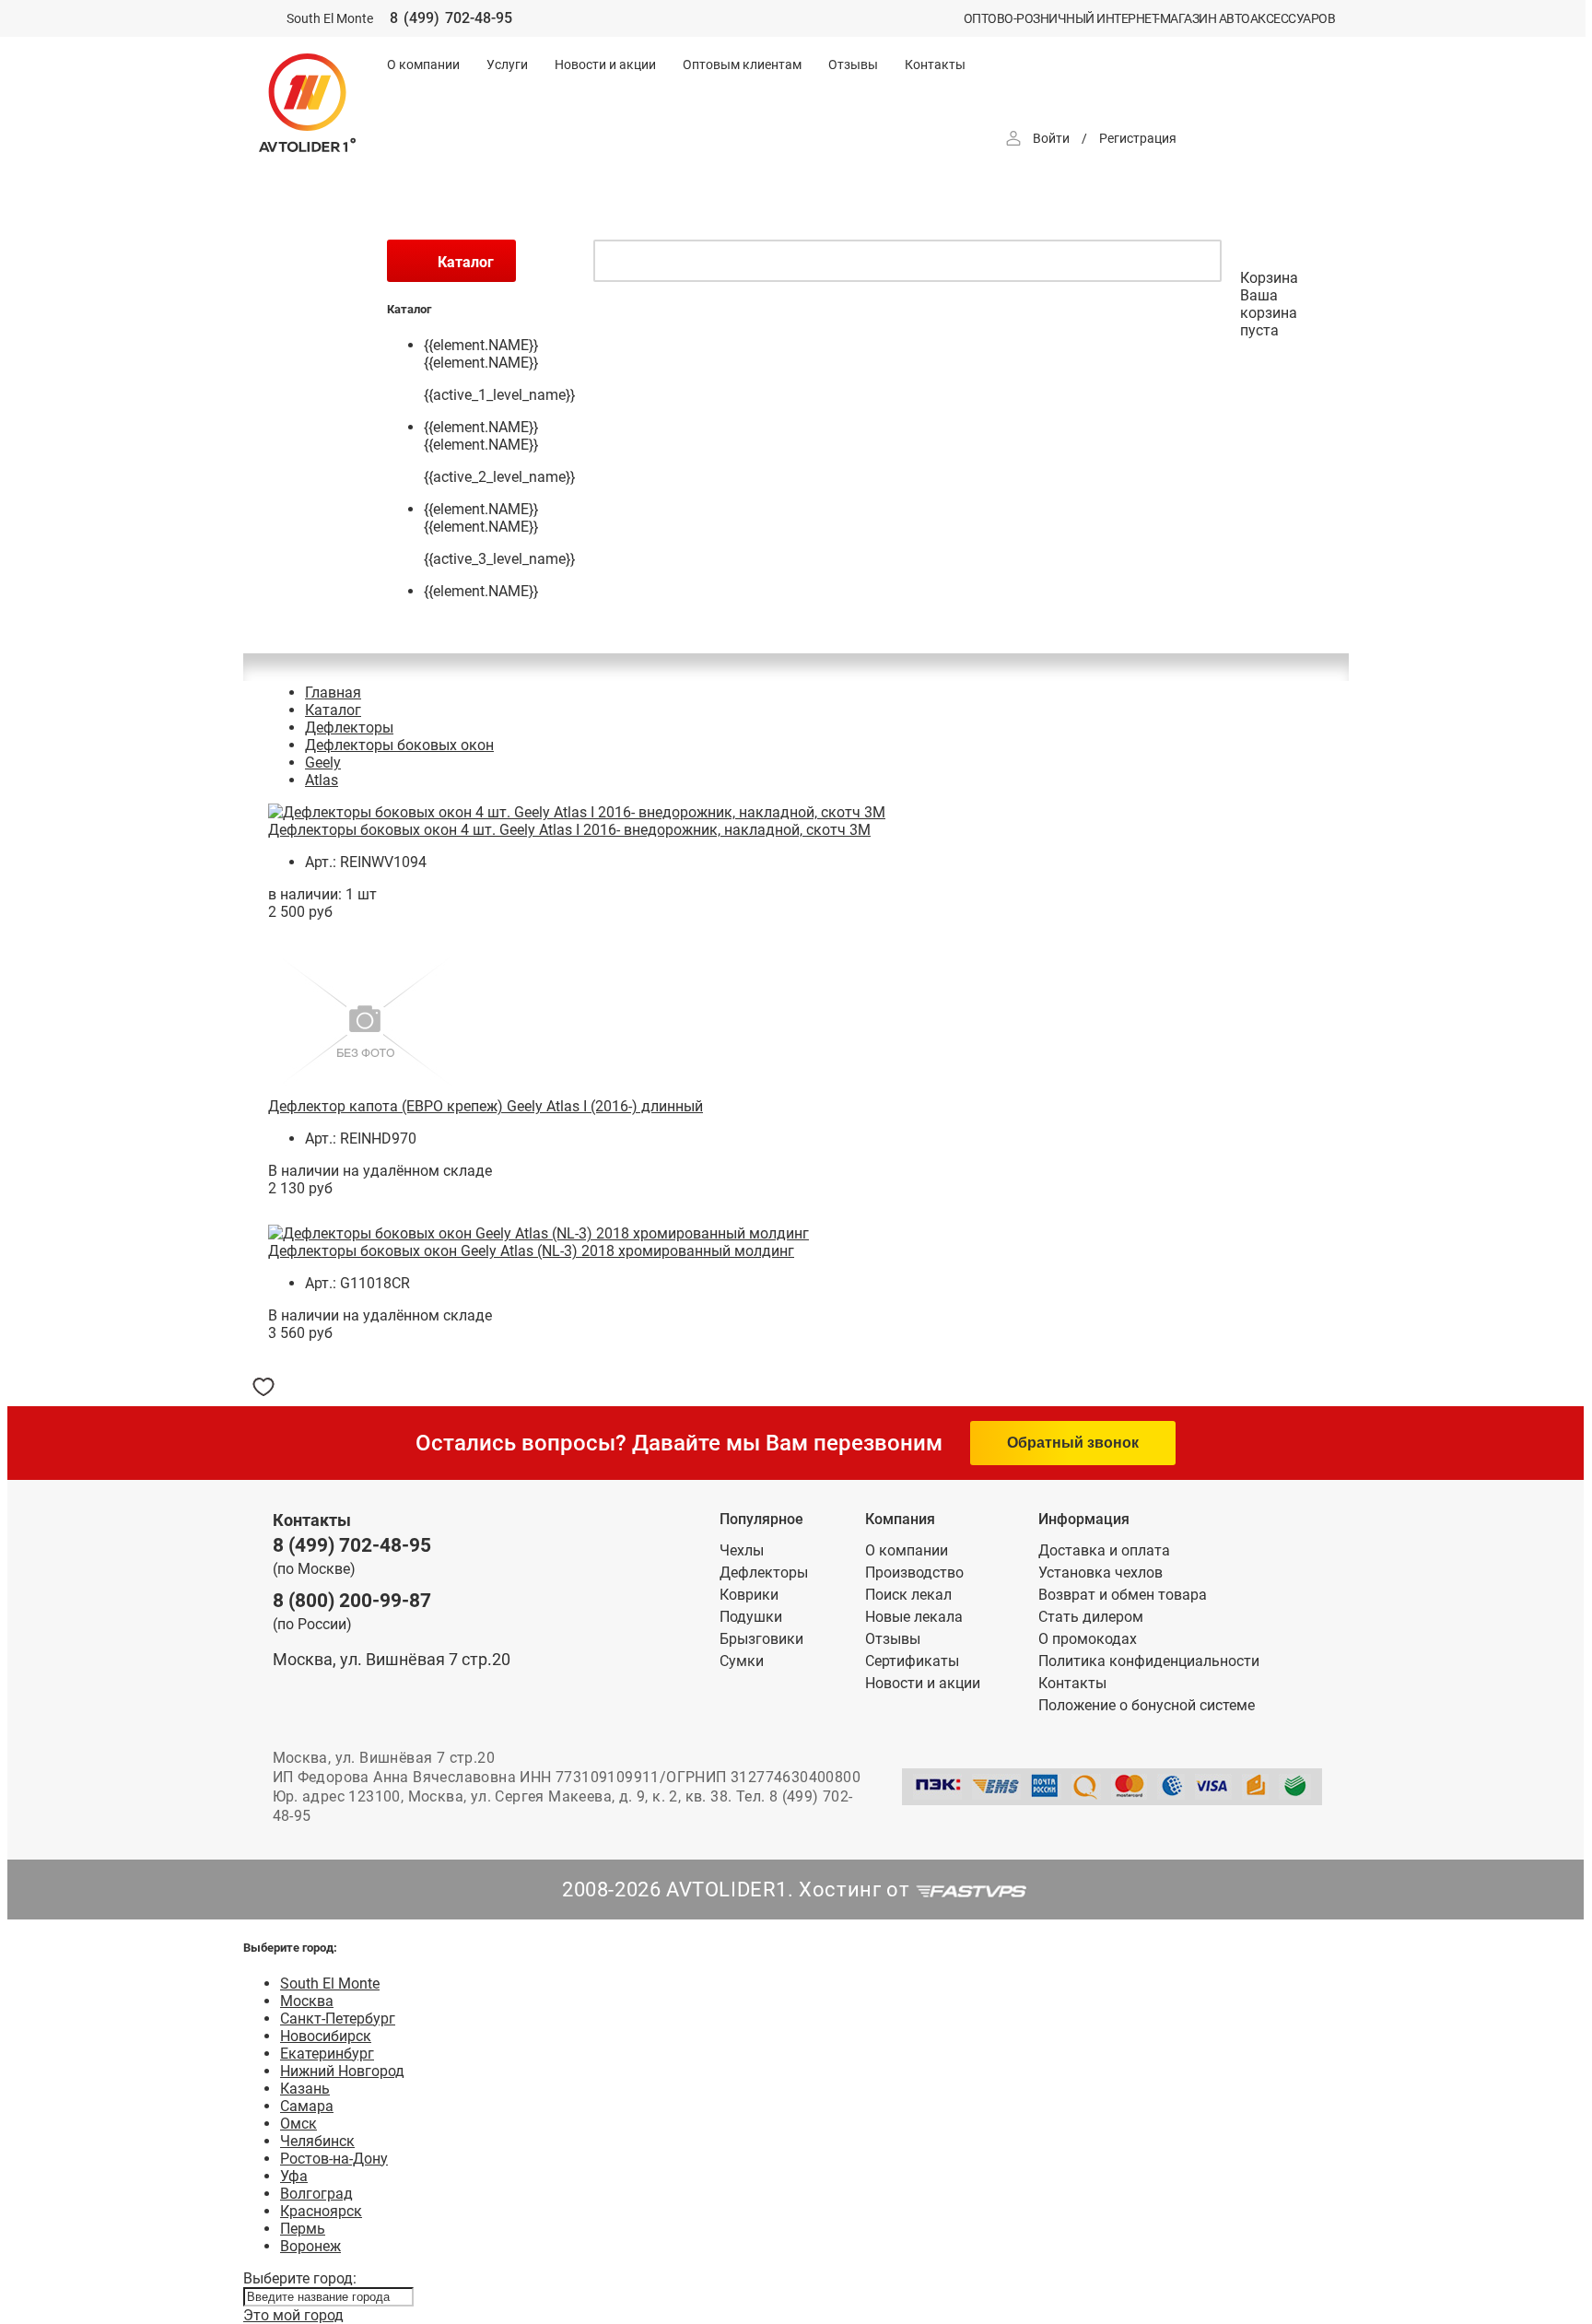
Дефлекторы (349, 728)
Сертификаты (912, 1661)
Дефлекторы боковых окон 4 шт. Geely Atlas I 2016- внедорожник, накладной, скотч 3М (569, 830)
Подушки (751, 1617)
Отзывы (853, 65)
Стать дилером (1091, 1617)
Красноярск (321, 2211)
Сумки (742, 1661)
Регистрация (1138, 138)
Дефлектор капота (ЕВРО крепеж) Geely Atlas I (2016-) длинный (486, 1106)
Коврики (749, 1595)
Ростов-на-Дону (334, 2159)
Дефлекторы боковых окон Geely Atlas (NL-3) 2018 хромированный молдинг (531, 1251)
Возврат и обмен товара (1123, 1595)
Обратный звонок (1073, 1443)
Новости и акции (605, 65)
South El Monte (330, 1984)
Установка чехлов (1100, 1573)
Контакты (935, 65)
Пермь (303, 2229)
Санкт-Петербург (338, 2019)
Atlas (322, 780)
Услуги (507, 65)
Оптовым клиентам (742, 65)
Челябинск (317, 2141)
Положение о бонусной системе (1147, 1705)
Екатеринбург (327, 2054)
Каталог (333, 710)
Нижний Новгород (342, 2071)
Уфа (294, 2176)
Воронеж (310, 2246)
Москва (307, 2001)
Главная (333, 693)
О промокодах (1088, 1639)
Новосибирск (326, 2036)
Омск (298, 2124)
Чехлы (742, 1550)
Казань (305, 2089)
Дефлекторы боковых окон (399, 745)
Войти (1051, 138)
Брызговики (761, 1639)
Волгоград (316, 2194)
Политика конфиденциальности (1149, 1661)
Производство (914, 1573)
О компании (423, 65)
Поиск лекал (908, 1595)
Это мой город (293, 2315)
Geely (323, 763)
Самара (307, 2106)
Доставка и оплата (1104, 1550)
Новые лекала (914, 1617)
